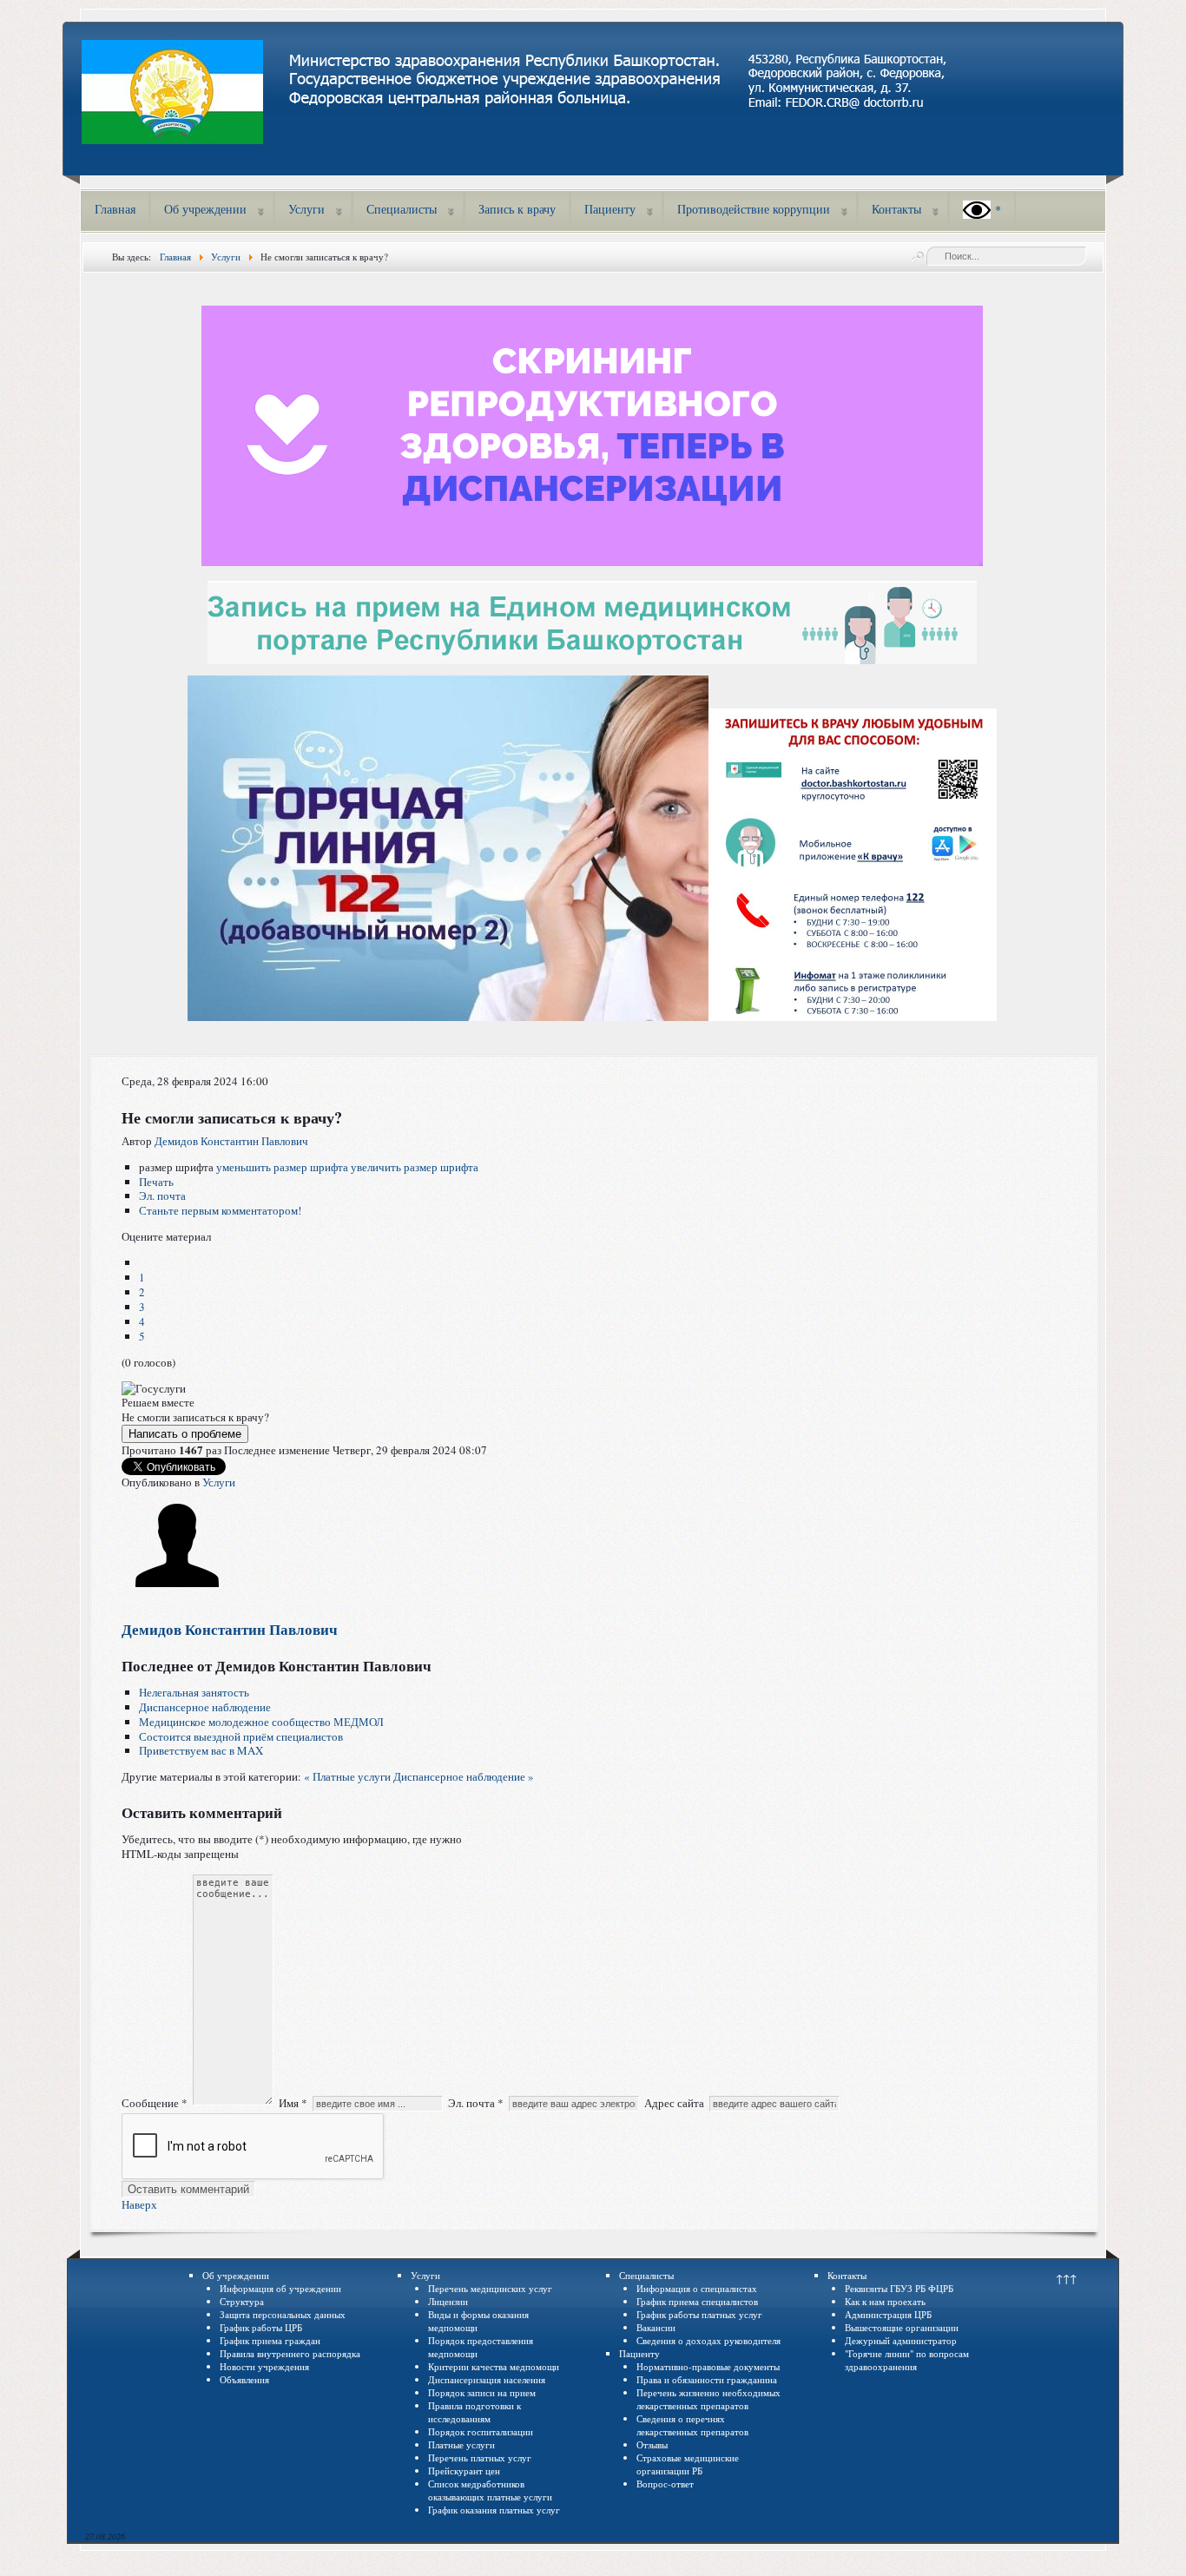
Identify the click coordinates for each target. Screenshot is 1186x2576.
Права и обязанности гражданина (707, 2379)
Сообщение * (155, 2103)
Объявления (244, 2379)
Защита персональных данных (283, 2314)
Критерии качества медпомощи (494, 2366)
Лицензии (448, 2301)
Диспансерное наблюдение (205, 1707)
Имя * (293, 2103)
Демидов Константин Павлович (231, 1141)
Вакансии (656, 2327)
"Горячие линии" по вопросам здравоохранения (907, 2360)
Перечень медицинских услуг (490, 2288)
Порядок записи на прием (482, 2392)
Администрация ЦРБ (888, 2314)
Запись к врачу (517, 209)
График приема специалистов (697, 2301)
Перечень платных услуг (480, 2457)
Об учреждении (205, 209)
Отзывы (652, 2444)
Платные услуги (461, 2444)
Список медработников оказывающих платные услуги (490, 2490)
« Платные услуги (347, 1776)
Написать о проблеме (185, 1434)
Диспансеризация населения (487, 2379)
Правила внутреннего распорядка (290, 2353)
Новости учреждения (264, 2366)
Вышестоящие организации (902, 2327)
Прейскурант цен (464, 2471)
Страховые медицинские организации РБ (688, 2464)
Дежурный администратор (901, 2340)
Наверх (139, 2204)
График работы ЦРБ (261, 2327)
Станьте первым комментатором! (220, 1210)
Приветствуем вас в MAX (201, 1750)
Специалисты (402, 209)
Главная (115, 209)
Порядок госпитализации (481, 2431)
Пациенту (610, 209)
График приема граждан (270, 2340)
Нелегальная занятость (194, 1692)
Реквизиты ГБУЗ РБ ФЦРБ (899, 2288)
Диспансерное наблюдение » (464, 1776)
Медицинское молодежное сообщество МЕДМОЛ (261, 1722)
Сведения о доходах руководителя (708, 2340)
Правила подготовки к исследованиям (474, 2412)
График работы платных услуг (699, 2314)
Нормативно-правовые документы (708, 2366)
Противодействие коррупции (754, 209)
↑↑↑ (1066, 2278)
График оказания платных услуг (494, 2510)
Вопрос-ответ (665, 2484)
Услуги (306, 209)
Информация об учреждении (280, 2288)
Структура (242, 2301)
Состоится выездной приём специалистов (241, 1736)
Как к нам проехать (885, 2301)
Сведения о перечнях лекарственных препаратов (692, 2425)
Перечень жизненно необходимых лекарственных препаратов (708, 2399)
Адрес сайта (674, 2103)
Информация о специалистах (697, 2288)
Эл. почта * (476, 2103)
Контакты (896, 209)
